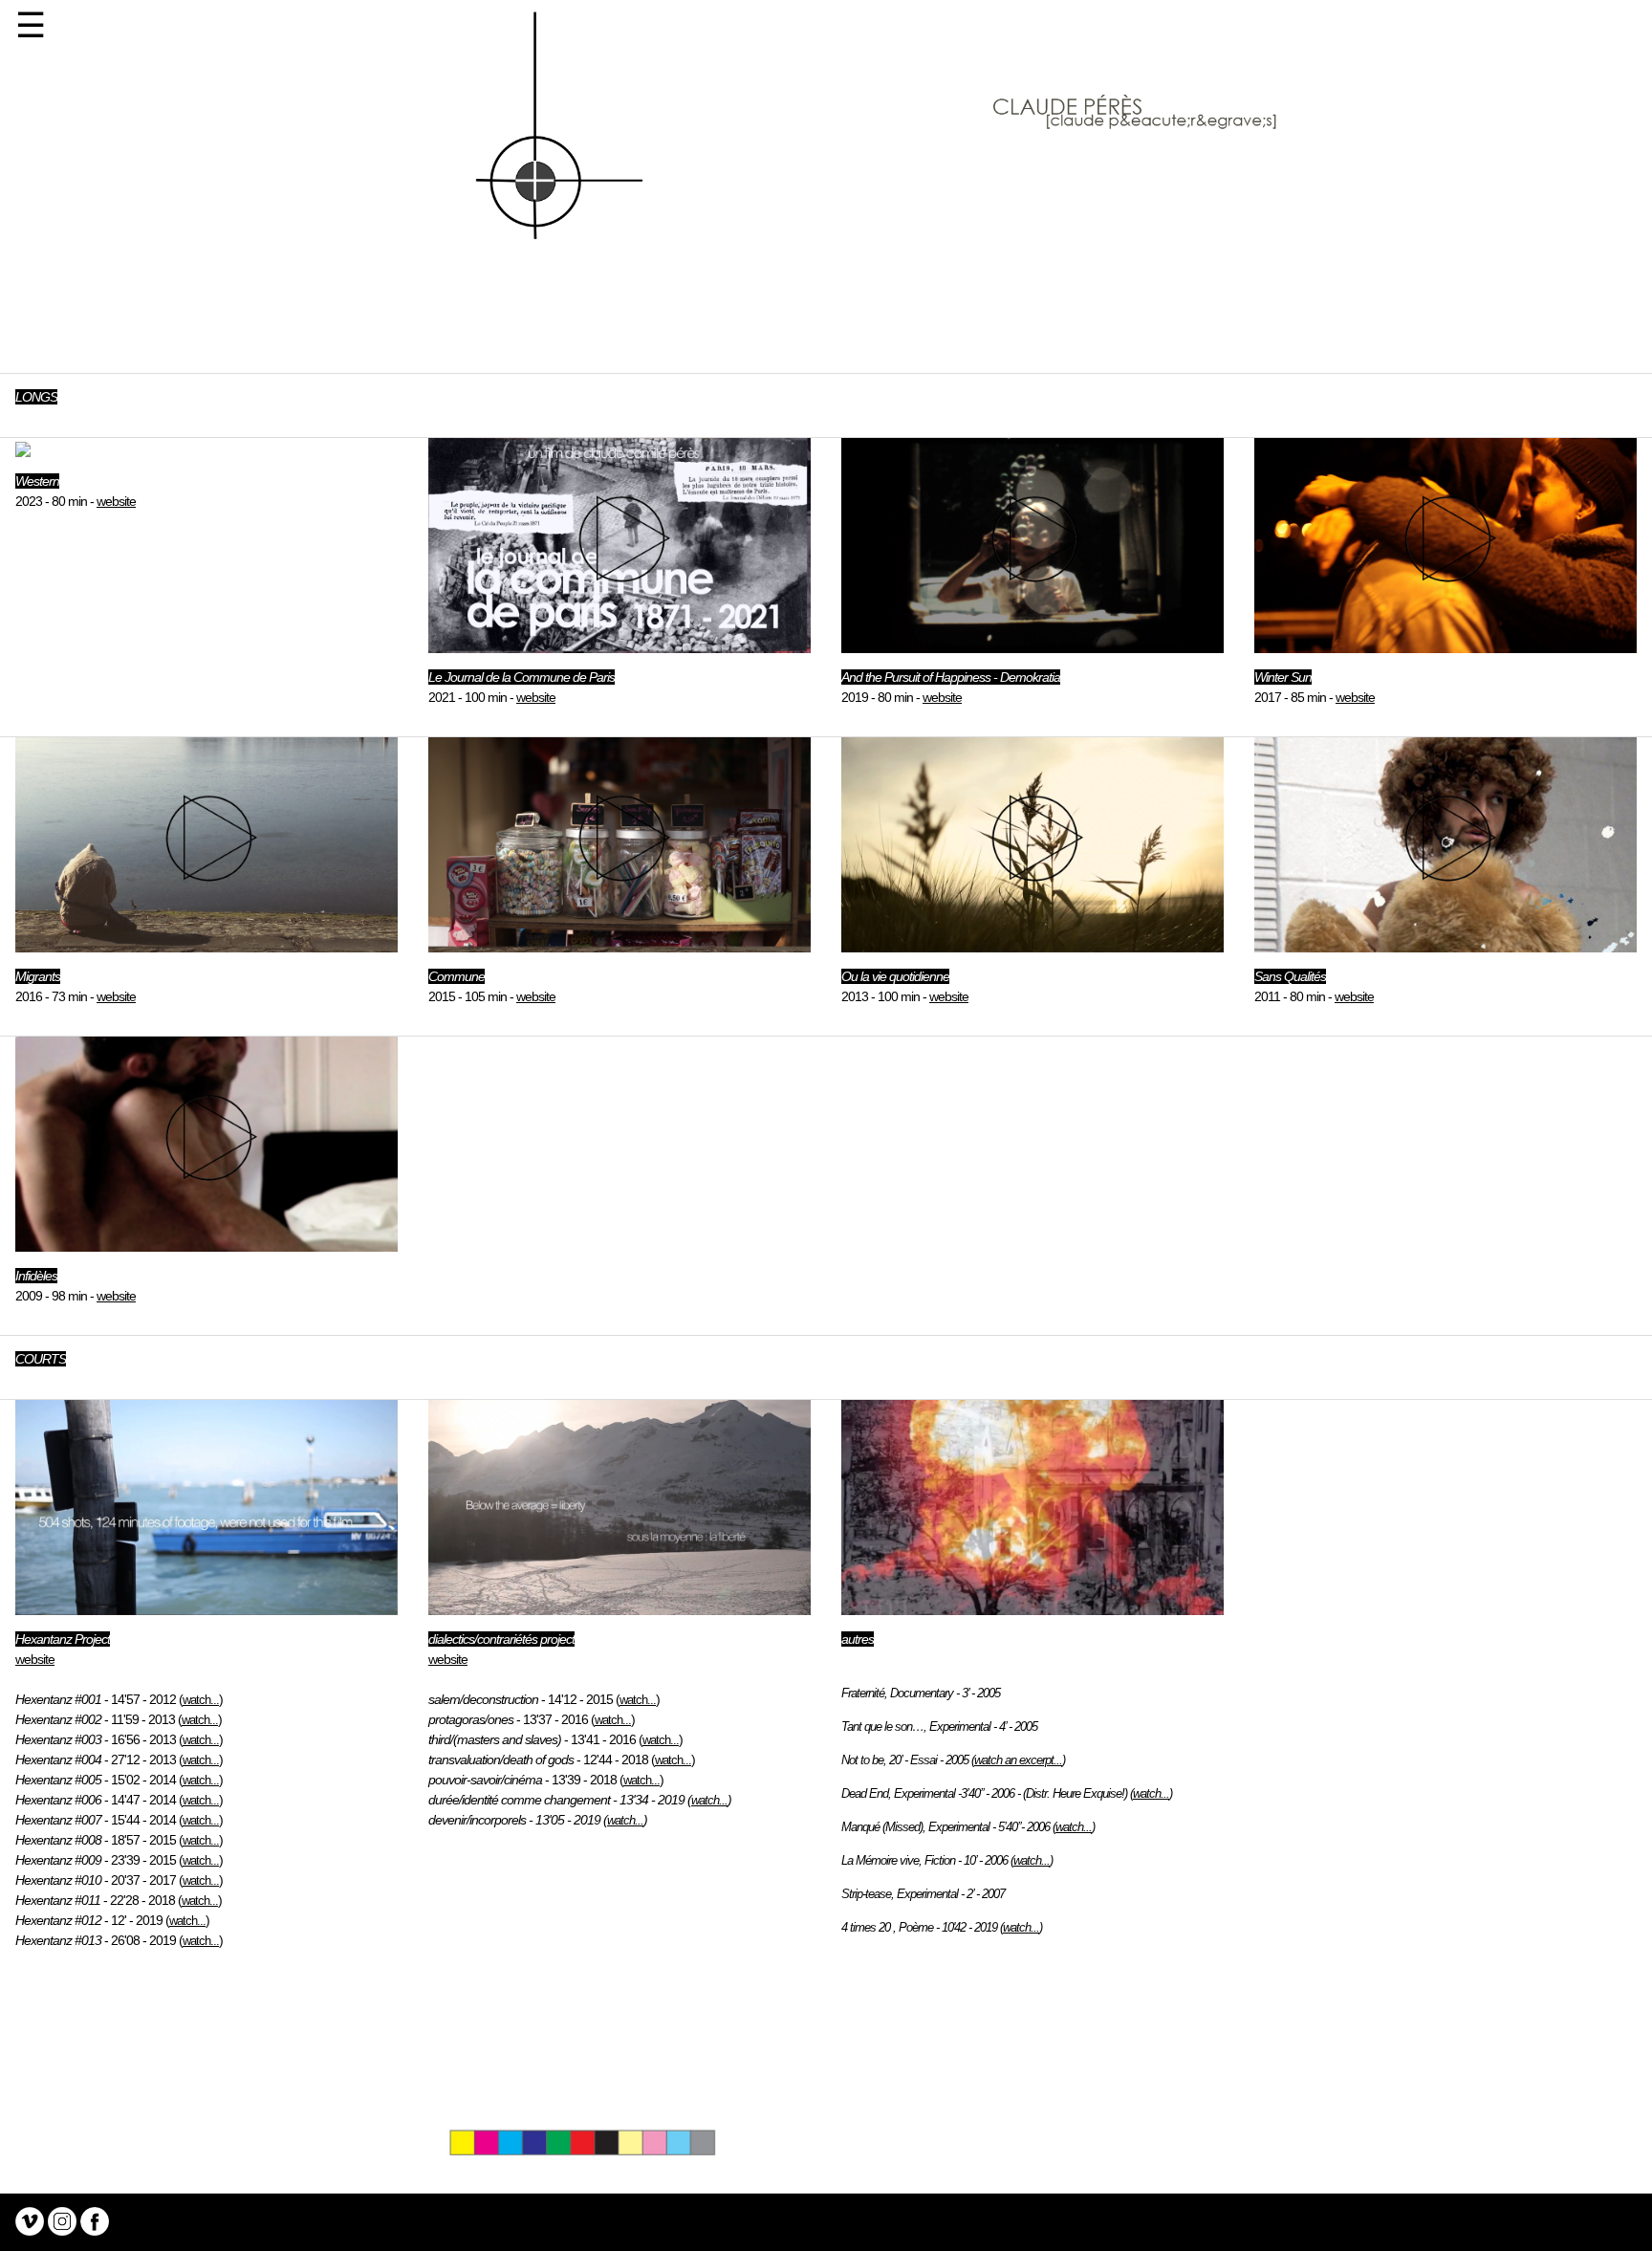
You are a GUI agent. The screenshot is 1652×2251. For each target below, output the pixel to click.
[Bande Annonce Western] (23, 448)
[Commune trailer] (619, 943)
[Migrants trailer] (1445, 644)
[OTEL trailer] (1032, 943)
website (116, 501)
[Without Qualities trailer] (1445, 943)
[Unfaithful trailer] (206, 1242)
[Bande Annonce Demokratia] (1032, 644)
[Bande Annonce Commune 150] (619, 644)
